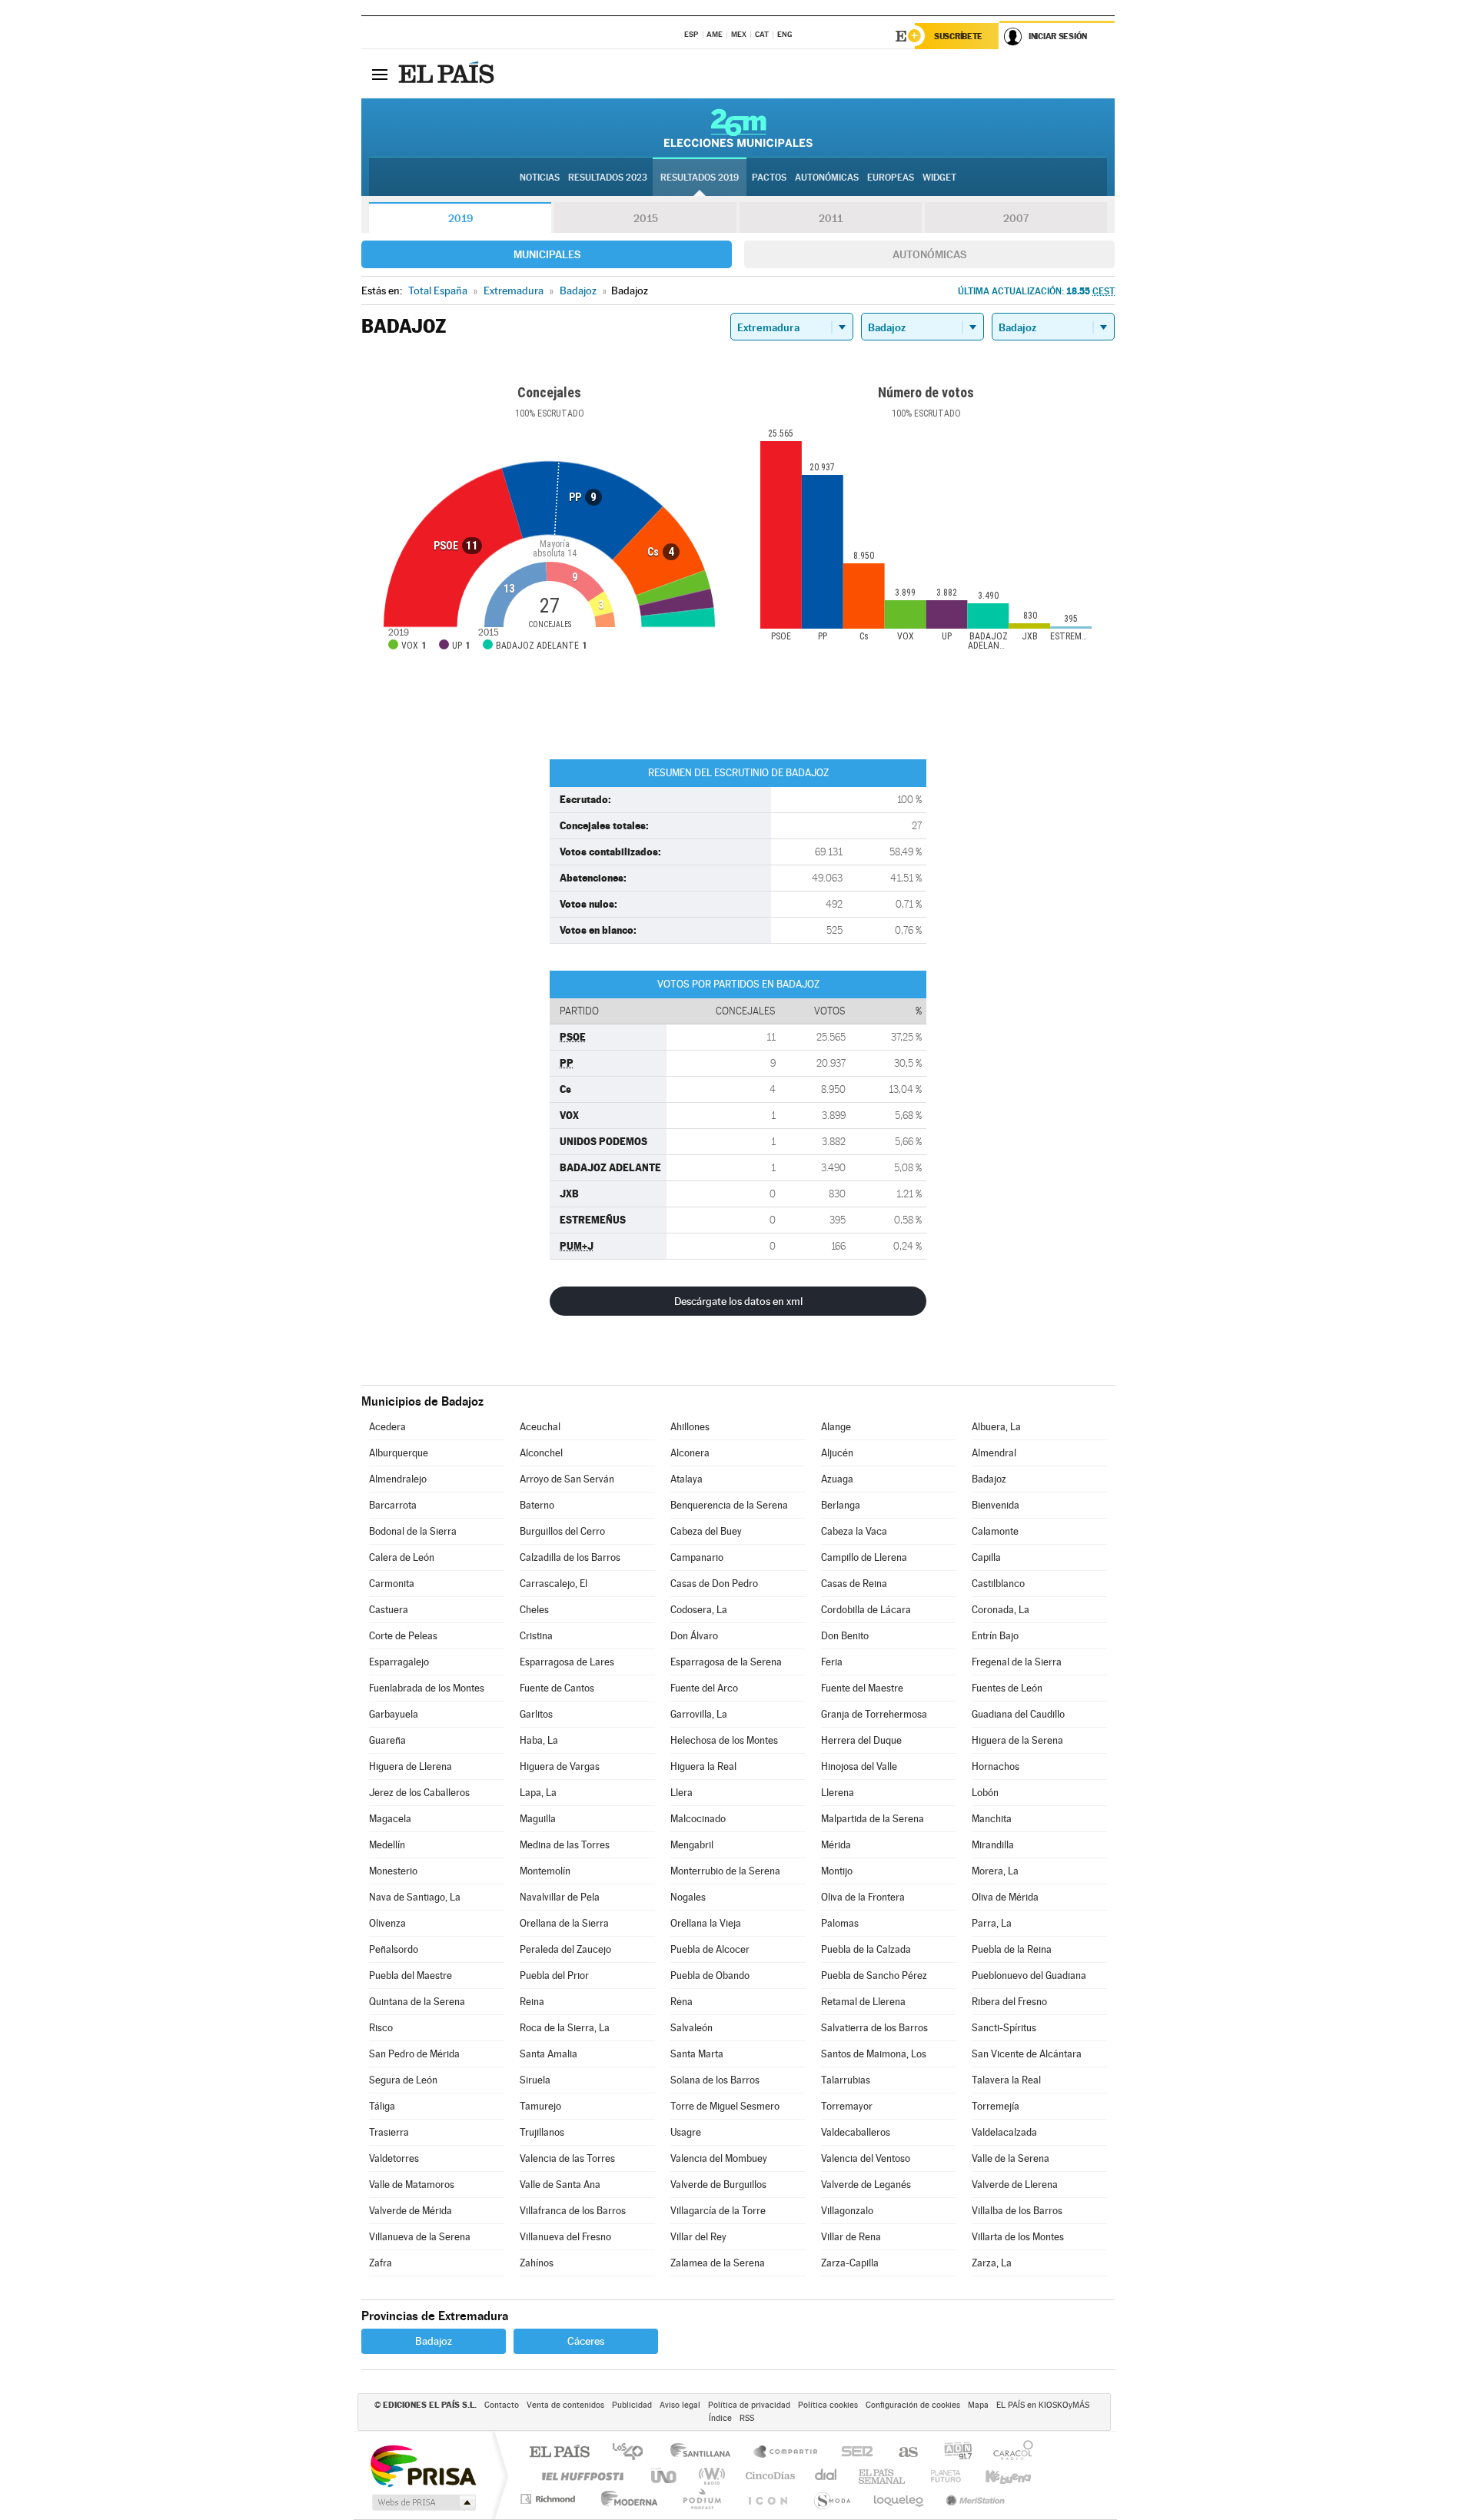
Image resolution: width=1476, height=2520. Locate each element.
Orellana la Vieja (706, 1923)
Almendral (994, 1453)
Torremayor (847, 2106)
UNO (665, 2476)
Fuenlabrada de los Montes (427, 1688)
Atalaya (686, 1479)
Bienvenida (996, 1505)
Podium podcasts (701, 2499)
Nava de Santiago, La (415, 1897)
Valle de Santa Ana (560, 2185)
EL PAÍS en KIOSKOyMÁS (1043, 2405)
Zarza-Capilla (850, 2263)
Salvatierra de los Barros (874, 2028)
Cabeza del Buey (706, 1531)
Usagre (686, 2132)
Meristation (973, 2499)
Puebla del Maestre (411, 1975)
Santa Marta (697, 2054)
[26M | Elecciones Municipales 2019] (738, 128)
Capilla (986, 1557)
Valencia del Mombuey (719, 2158)
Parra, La (992, 1923)
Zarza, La (992, 2263)
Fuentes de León (1007, 1688)
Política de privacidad (749, 2405)
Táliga (382, 2106)
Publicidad (632, 2405)
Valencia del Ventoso (866, 2158)
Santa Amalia (549, 2054)
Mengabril (692, 1845)
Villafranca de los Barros (573, 2211)
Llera (681, 1793)
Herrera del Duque (861, 1740)
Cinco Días (768, 2476)
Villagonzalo (847, 2211)
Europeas (891, 178)
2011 (831, 218)
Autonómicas (929, 254)
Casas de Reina (854, 1584)
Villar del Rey (698, 2237)
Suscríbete (958, 36)
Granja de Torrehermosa (874, 1714)
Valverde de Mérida (411, 2211)
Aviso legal (680, 2405)
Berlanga (841, 1505)
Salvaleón (691, 2028)
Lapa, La (538, 1793)
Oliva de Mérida (1005, 1897)
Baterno (537, 1505)
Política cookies (828, 2405)
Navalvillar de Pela (560, 1897)
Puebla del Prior (554, 1975)
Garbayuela (394, 1714)
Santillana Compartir (786, 2453)
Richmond (550, 2499)
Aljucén (837, 1453)
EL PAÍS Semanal (883, 2476)
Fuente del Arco (704, 1688)
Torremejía (996, 2106)
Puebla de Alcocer (710, 1949)
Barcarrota (393, 1505)
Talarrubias (846, 2080)
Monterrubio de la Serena (725, 1871)
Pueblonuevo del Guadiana (1029, 1975)
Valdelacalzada (1004, 2132)
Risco (381, 2028)
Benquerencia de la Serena (729, 1505)
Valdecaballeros (856, 2132)
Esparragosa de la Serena (726, 1662)
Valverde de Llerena (1015, 2185)
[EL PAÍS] (448, 74)
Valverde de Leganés (866, 2185)
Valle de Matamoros (412, 2185)
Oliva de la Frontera (863, 1897)
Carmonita (392, 1584)
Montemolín (545, 1871)
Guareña (387, 1740)
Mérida (836, 1845)
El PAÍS (559, 2453)
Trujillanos (542, 2132)
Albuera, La (996, 1427)
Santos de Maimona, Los (874, 2054)
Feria (832, 1662)
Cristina (536, 1636)
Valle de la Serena (1011, 2158)
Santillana (705, 2453)
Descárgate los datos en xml (738, 1301)
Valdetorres (394, 2158)
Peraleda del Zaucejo (565, 1949)
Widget (939, 178)
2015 (646, 218)
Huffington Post (580, 2476)
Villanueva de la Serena (420, 2237)
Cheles (534, 1610)
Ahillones (690, 1427)
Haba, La (539, 1740)
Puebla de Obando (710, 1975)
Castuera (389, 1610)
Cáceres (586, 2341)
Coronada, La (1001, 1610)
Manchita (992, 1819)
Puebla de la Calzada (866, 1949)
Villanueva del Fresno (565, 2237)
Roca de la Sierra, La (565, 2028)
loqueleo (899, 2499)
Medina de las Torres (565, 1845)
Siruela (535, 2080)
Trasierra (389, 2132)
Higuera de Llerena (411, 1766)
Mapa (978, 2405)
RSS (747, 2418)
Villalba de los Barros (1017, 2211)
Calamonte (995, 1531)
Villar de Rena (851, 2237)
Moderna (625, 2499)
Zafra (381, 2263)
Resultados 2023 (608, 178)
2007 (1016, 218)
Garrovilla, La (699, 1714)
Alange (836, 1427)
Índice (720, 2418)
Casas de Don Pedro (714, 1584)
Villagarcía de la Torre (718, 2211)
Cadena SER (853, 2453)
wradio (709, 2476)
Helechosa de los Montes (724, 1740)
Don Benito (845, 1636)
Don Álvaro (694, 1636)
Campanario (697, 1557)
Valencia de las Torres (567, 2158)
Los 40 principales (633, 2453)
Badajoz (989, 1479)
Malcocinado (698, 1819)
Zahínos (537, 2263)
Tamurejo (540, 2106)
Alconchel (541, 1453)
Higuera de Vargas (560, 1766)
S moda (831, 2499)
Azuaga (837, 1479)
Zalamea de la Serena (718, 2263)
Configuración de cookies (913, 2405)
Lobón (985, 1793)
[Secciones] (380, 74)
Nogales (688, 1897)
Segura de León (403, 2080)
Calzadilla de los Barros (570, 1557)
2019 (460, 218)
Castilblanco (998, 1584)
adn (952, 2453)
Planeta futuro (939, 2476)
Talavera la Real (1006, 2080)
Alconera (690, 1453)
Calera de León (402, 1557)
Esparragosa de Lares (567, 1662)
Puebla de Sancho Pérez (874, 1975)
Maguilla (538, 1819)
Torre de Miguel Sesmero (725, 2106)
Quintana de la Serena (417, 2002)
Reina (532, 2002)
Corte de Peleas (403, 1636)
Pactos (769, 178)
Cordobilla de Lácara (866, 1610)
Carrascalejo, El (553, 1584)
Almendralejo (398, 1479)
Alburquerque (399, 1453)
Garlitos (536, 1714)
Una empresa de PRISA (423, 2465)
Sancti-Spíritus (1004, 2028)
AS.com (901, 2453)
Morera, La (995, 1871)
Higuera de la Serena (1017, 1740)
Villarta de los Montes (1018, 2237)
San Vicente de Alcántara (1027, 2054)
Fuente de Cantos (557, 1688)
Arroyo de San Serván (567, 1479)
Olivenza (387, 1923)
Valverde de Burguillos (718, 2185)
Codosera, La (699, 1610)
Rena (681, 2002)
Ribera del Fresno (1009, 2002)
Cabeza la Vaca (854, 1531)
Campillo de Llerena (864, 1557)
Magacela (390, 1819)
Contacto (502, 2405)
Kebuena (995, 2476)
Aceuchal (540, 1427)
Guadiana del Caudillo (1018, 1714)
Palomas (840, 1923)
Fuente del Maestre (862, 1688)
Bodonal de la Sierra (413, 1531)
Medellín (387, 1845)
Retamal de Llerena (863, 2002)
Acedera (387, 1427)
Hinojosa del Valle (859, 1766)
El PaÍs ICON (767, 2499)
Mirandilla (993, 1845)
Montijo (837, 1871)
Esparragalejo (399, 1662)
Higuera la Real (703, 1766)
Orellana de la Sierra (564, 1923)
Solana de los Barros (715, 2080)
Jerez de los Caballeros (419, 1793)
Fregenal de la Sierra (1017, 1662)
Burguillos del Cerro (562, 1531)
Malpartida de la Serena (873, 1819)
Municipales (547, 254)
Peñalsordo (394, 1949)
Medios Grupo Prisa (422, 2502)
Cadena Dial (826, 2476)
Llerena (838, 1793)
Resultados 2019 (700, 178)
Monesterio (393, 1871)
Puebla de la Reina (1012, 1949)
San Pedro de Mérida (414, 2054)
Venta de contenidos (565, 2405)
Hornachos (996, 1766)
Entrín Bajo (995, 1636)
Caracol (1009, 2453)
